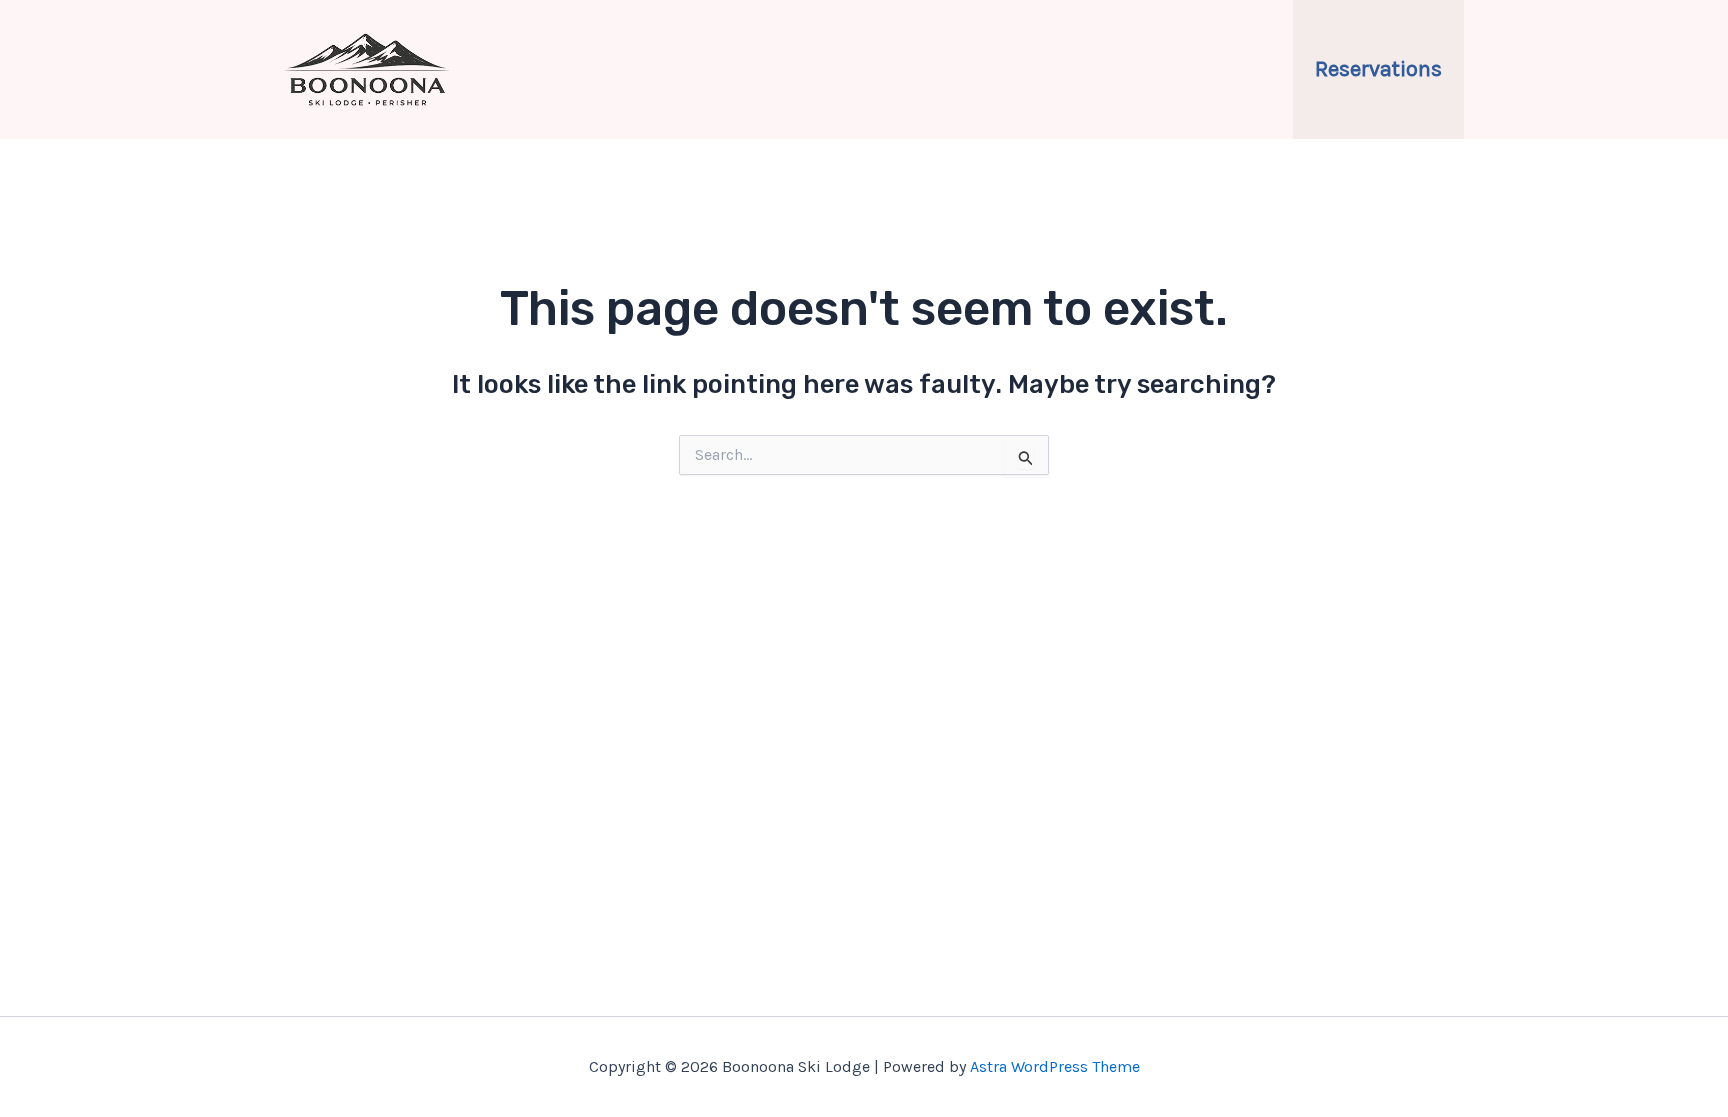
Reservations (1378, 69)
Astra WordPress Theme (1055, 1066)
